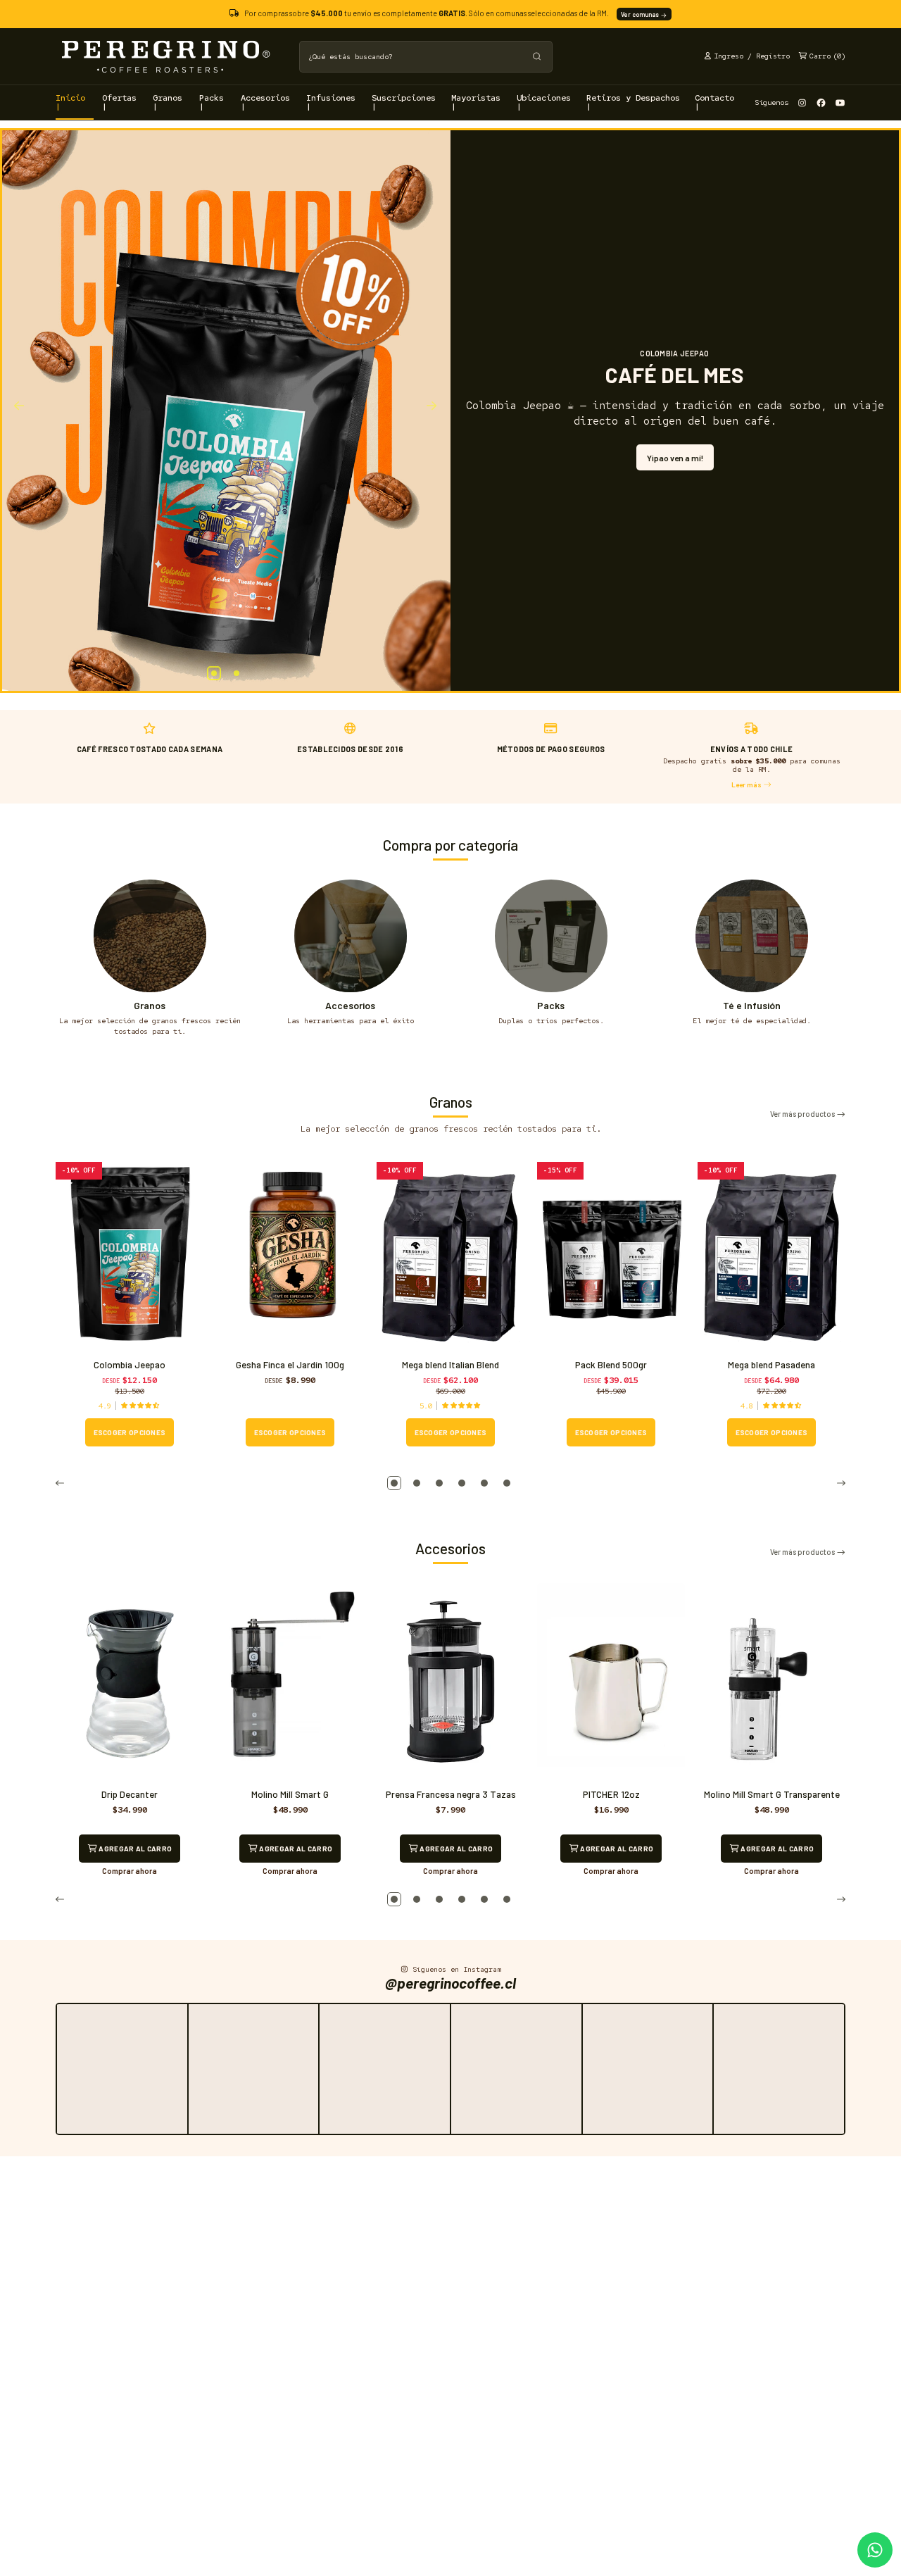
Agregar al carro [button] (134, 1849)
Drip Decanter (130, 1794)
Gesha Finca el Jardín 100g (290, 1365)
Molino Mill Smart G (290, 1794)
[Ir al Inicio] (165, 56)
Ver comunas (641, 14)
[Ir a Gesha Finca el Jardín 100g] (290, 1252)
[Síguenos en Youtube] (840, 102)
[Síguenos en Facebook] (821, 102)
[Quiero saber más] (226, 411)
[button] (214, 673)
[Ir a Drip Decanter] (130, 1682)
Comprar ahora (130, 1871)
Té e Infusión (752, 1005)
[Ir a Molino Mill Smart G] (290, 1682)
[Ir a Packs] (551, 936)
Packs (551, 1005)
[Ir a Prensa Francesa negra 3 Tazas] (450, 1682)
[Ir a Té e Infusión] (752, 936)
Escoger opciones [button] (130, 1432)
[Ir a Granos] (150, 936)
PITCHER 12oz (611, 1794)
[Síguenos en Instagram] (802, 102)
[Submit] (537, 57)
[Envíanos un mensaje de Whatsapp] (875, 2550)
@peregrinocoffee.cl (450, 1983)
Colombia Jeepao (130, 1365)
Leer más (747, 784)
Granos (150, 1005)
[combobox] (426, 57)
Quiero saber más (675, 451)
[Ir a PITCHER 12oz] (611, 1682)
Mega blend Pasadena (771, 1365)
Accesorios (350, 1005)
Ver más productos (803, 1114)
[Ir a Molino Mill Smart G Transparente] (771, 1682)
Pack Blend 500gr (611, 1365)
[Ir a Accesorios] (351, 936)
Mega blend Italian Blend (450, 1365)
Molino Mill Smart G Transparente (772, 1794)
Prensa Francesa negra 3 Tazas (451, 1794)
